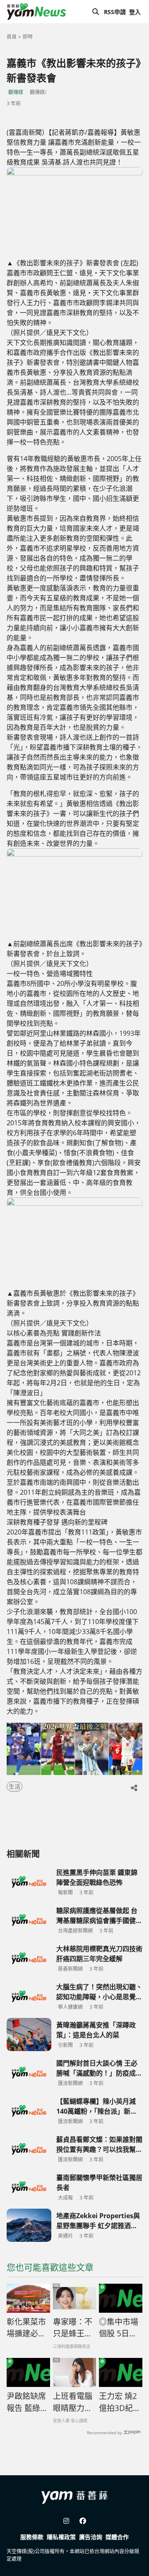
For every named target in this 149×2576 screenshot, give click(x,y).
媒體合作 (117, 2537)
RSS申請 (115, 12)
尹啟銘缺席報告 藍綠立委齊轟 (27, 2402)
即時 (28, 37)
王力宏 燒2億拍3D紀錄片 (120, 2402)
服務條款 (32, 2537)
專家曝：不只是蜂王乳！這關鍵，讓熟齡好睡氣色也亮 (73, 2328)
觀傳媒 (16, 92)
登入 (135, 12)
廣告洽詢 (91, 2537)
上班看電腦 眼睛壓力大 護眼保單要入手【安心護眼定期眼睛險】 (73, 2402)
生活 (14, 1786)
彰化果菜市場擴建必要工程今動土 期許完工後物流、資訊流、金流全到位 (28, 2328)
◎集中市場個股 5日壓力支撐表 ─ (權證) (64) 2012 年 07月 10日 (119, 2328)
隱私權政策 (61, 2537)
